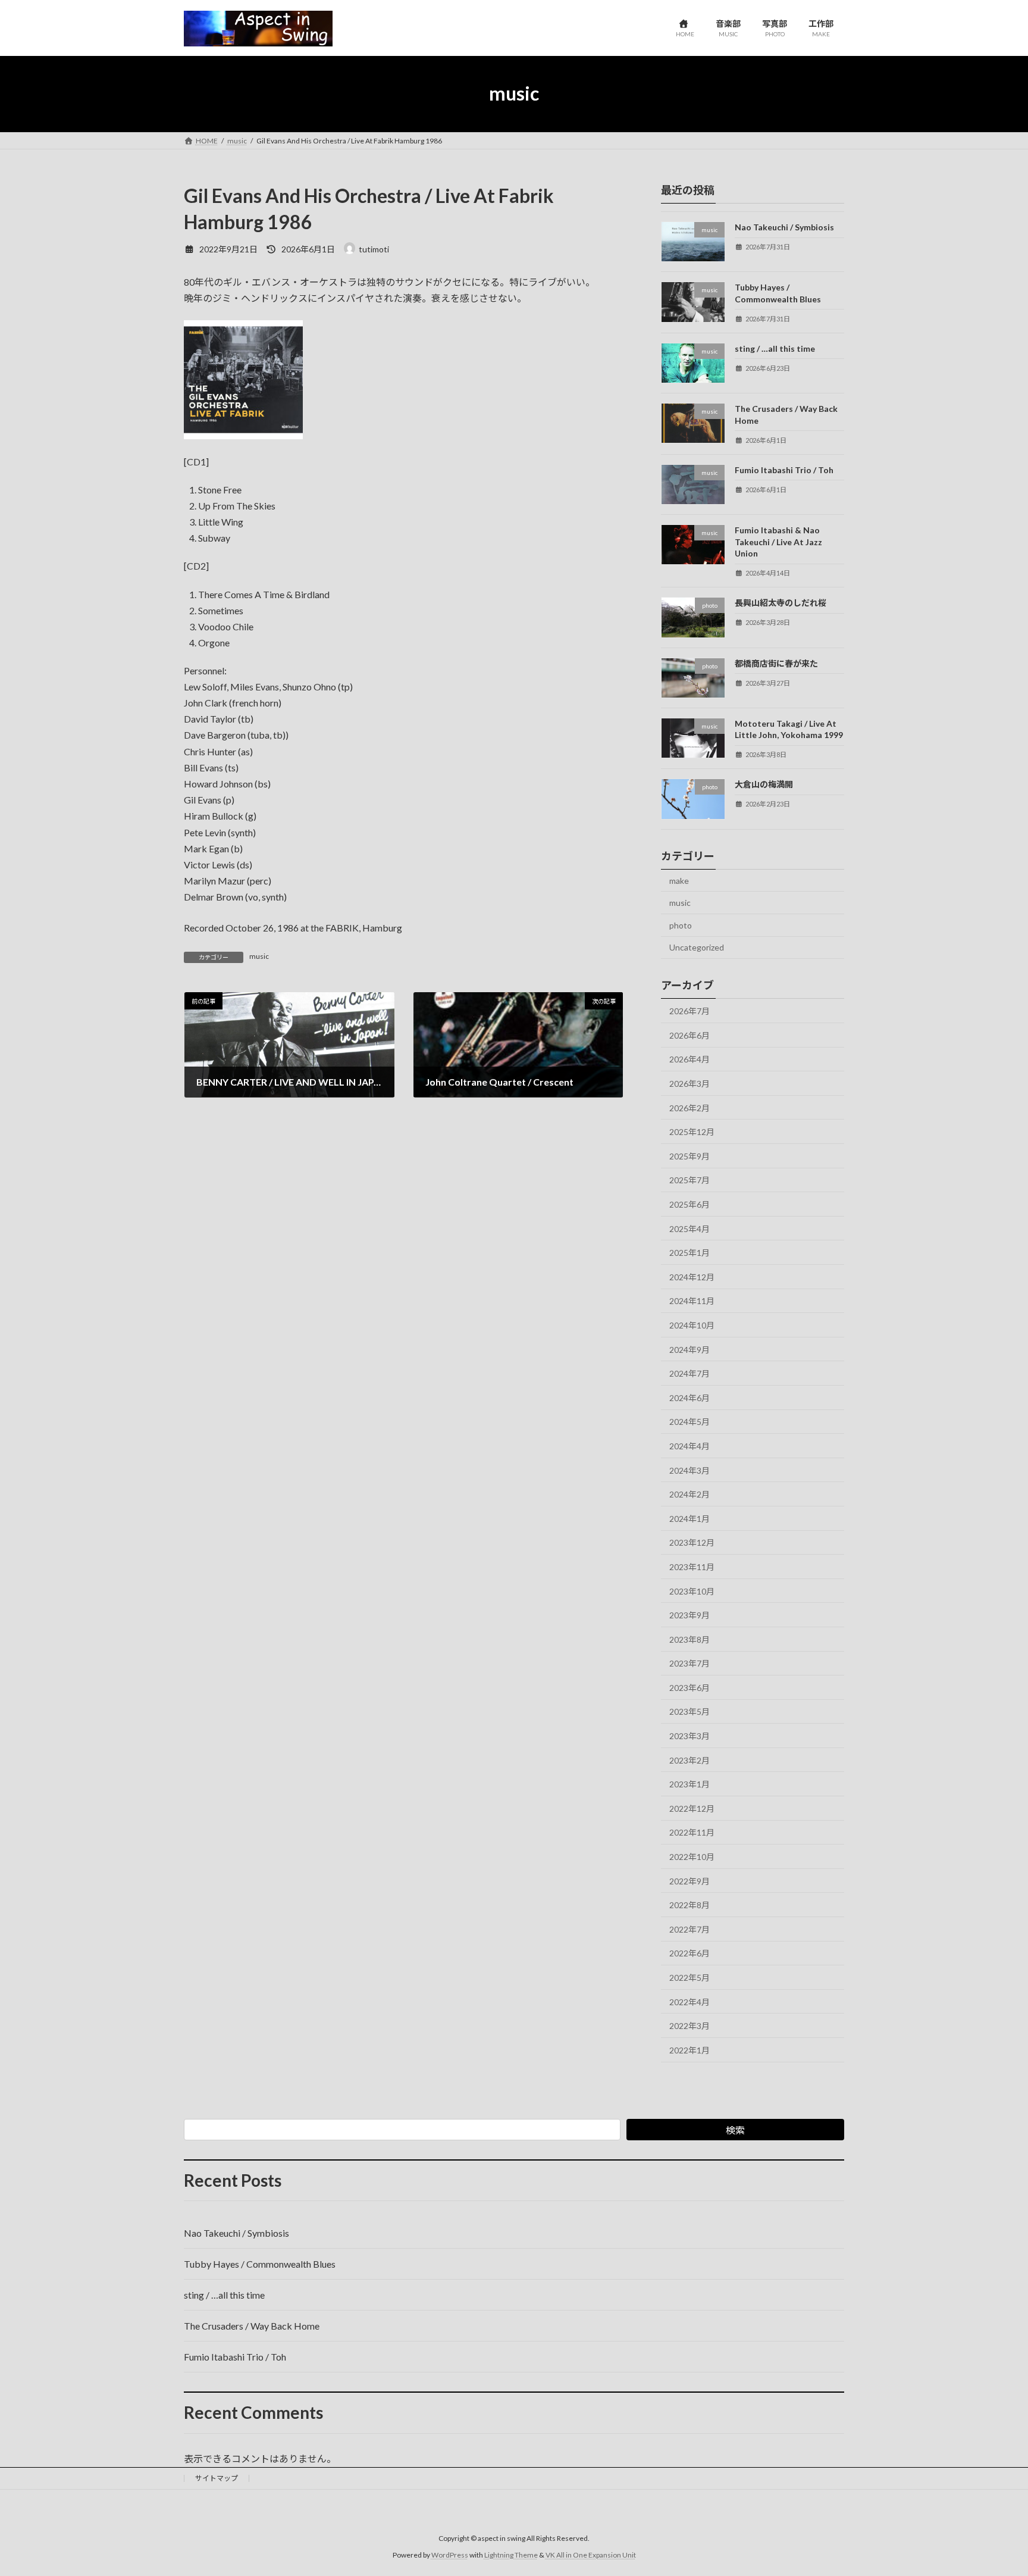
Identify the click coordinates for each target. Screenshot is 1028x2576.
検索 (735, 2130)
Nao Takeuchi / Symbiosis (784, 227)
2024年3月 (689, 1470)
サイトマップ (217, 2478)
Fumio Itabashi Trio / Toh (784, 469)
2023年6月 (689, 1687)
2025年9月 (689, 1156)
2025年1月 (689, 1253)
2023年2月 (689, 1760)
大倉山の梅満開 (764, 784)
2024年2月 (689, 1494)
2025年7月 (689, 1180)
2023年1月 (689, 1784)
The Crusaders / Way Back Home (252, 2326)
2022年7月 (689, 1929)
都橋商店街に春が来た (776, 663)
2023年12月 (692, 1542)
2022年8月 (689, 1905)
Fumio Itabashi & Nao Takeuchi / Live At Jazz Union (778, 542)
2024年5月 (689, 1422)
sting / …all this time (775, 348)
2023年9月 (689, 1615)
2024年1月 (689, 1518)
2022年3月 (689, 2026)
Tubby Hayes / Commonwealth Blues (260, 2264)
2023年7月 (689, 1663)
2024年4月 (689, 1446)
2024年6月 (689, 1397)
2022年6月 (689, 1953)
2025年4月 (689, 1228)
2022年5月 (689, 1978)
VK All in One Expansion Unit (591, 2555)
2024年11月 (692, 1301)
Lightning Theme (511, 2555)
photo (681, 925)
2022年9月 (689, 1881)
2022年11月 (692, 1832)
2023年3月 (689, 1736)
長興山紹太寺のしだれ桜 (781, 603)
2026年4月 (689, 1059)
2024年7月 (689, 1373)
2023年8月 (689, 1639)
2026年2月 (689, 1107)
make (679, 880)
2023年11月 (692, 1567)
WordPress (450, 2555)
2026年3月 (689, 1084)
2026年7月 (689, 1011)
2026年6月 (689, 1035)
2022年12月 (692, 1808)
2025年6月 (689, 1204)
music (259, 956)
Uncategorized (697, 947)
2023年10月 (692, 1591)
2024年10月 (692, 1325)
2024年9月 (689, 1349)
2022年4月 (689, 2001)
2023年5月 (689, 1711)
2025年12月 (692, 1132)
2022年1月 (689, 2050)
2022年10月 (692, 1857)
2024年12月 (692, 1276)
